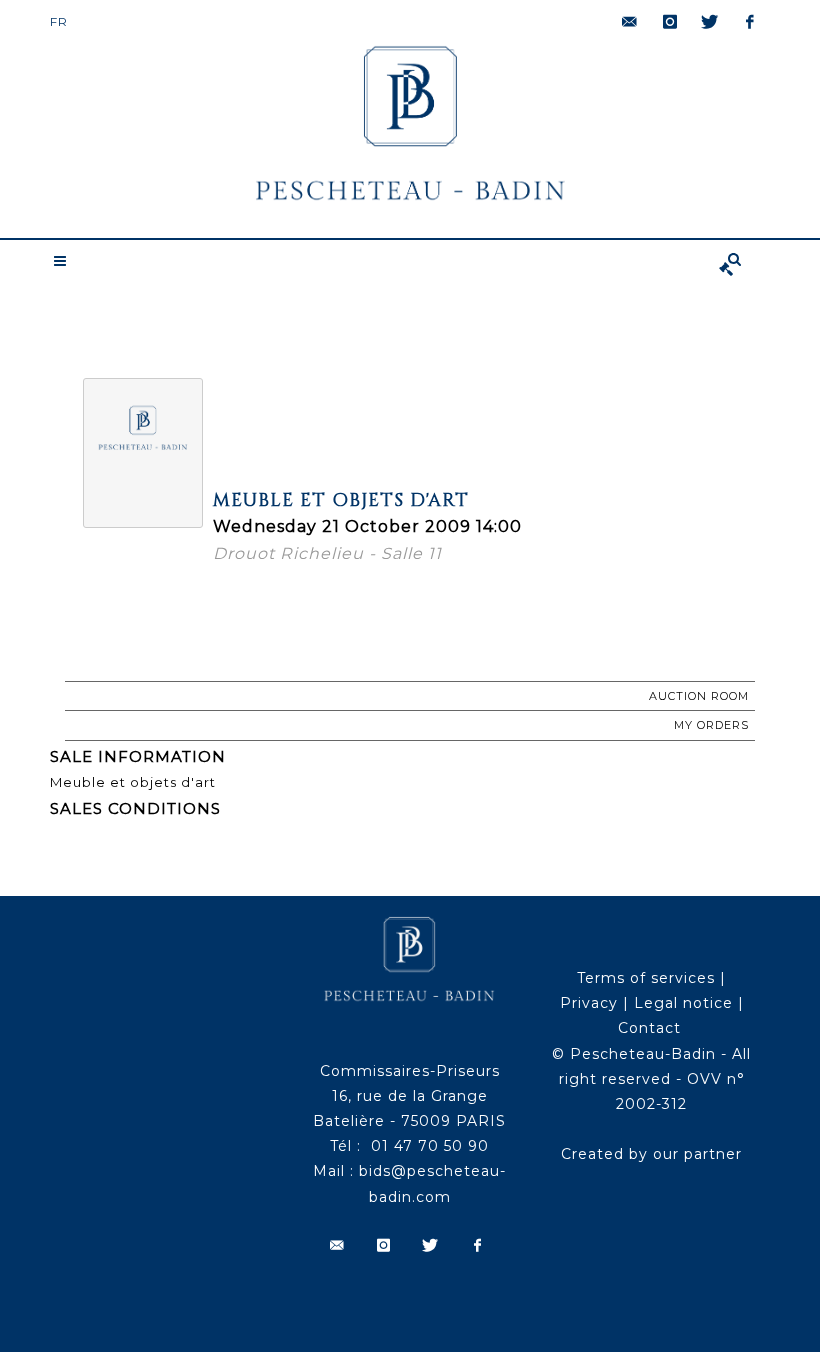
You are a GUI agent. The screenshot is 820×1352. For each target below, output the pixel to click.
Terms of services (646, 978)
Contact (649, 1028)
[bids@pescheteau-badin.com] (630, 22)
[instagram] (670, 22)
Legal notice (683, 1003)
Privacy (589, 1003)
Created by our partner (651, 1154)
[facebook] (750, 22)
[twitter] (710, 22)
